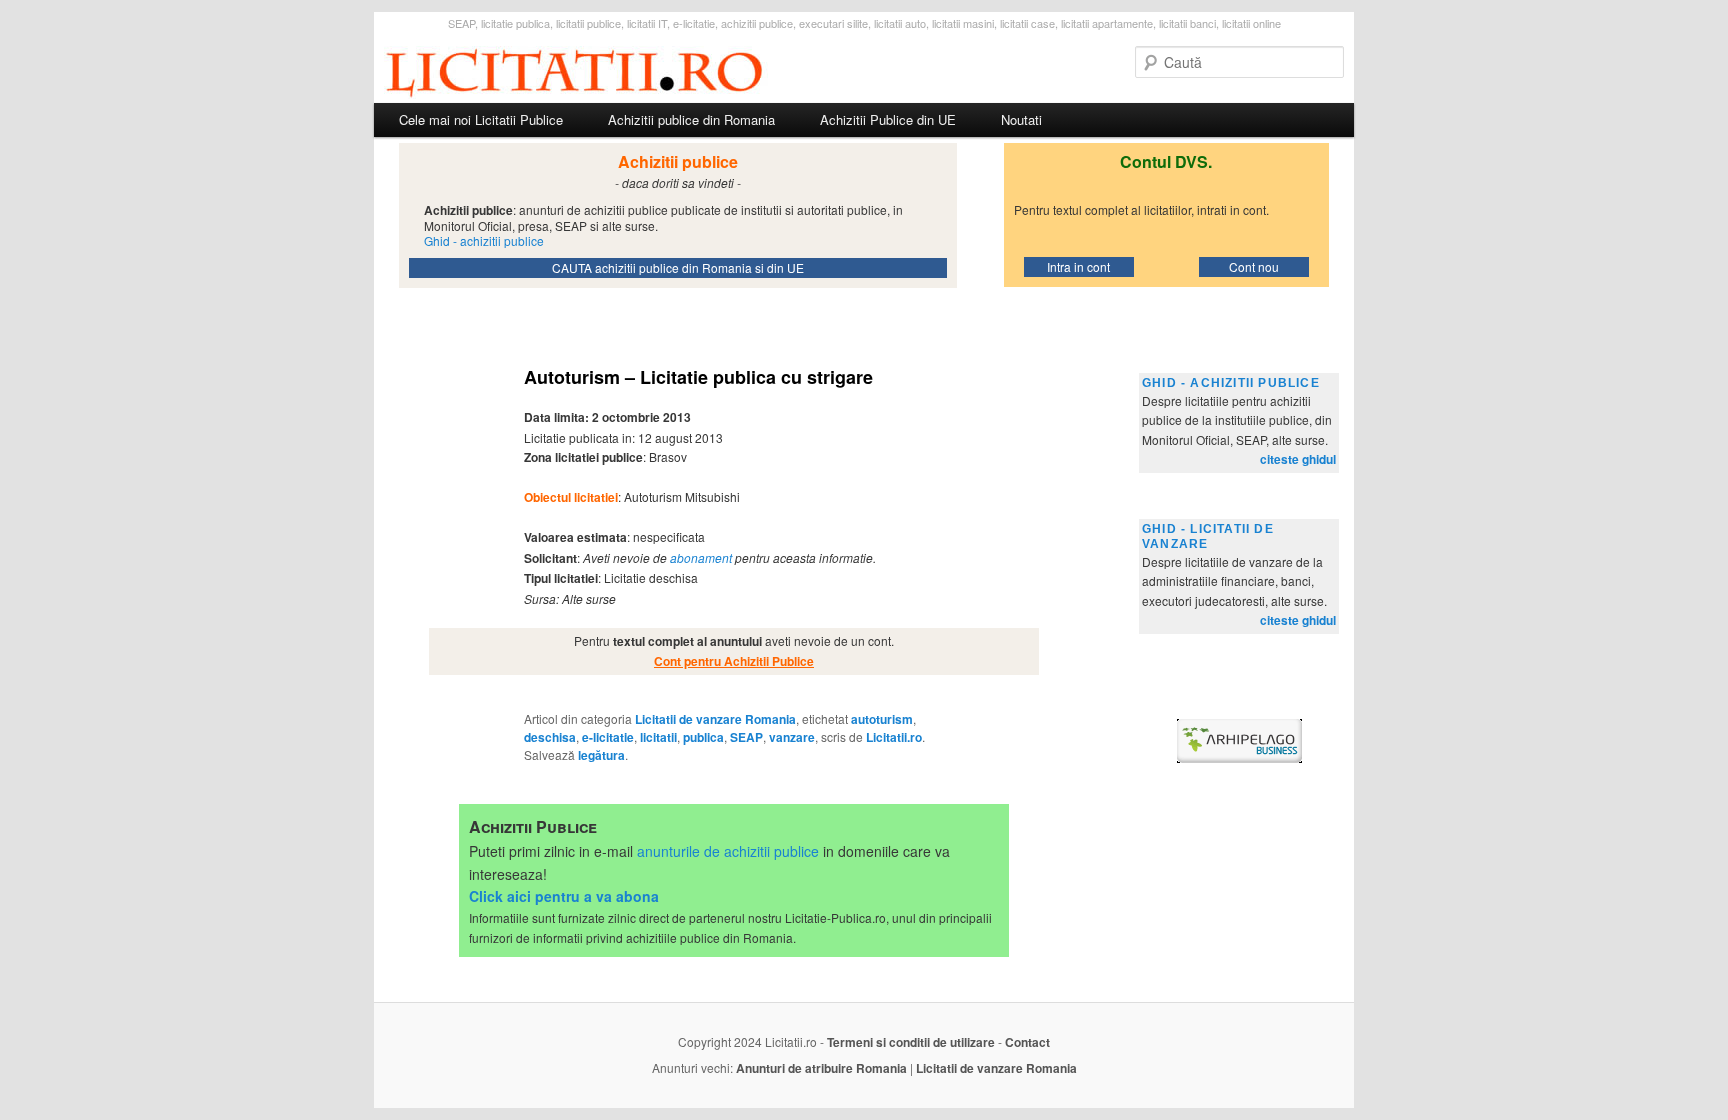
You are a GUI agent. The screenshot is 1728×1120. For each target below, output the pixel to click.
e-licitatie (608, 737)
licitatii (658, 737)
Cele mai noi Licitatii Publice (481, 119)
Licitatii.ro (894, 737)
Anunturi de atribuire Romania (821, 1068)
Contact (1027, 1042)
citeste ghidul (1298, 459)
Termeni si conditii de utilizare (911, 1042)
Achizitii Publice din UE (888, 119)
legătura (601, 755)
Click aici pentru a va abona (564, 896)
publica (703, 737)
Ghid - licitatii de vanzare (1208, 536)
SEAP (746, 737)
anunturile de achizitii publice (728, 851)
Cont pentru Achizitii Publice (734, 661)
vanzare (792, 737)
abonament (701, 557)
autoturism (882, 719)
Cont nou (1254, 266)
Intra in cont (1078, 266)
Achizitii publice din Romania (691, 119)
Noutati (1021, 119)
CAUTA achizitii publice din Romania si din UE (678, 267)
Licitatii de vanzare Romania (715, 719)
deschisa (550, 737)
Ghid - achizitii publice (1231, 383)
